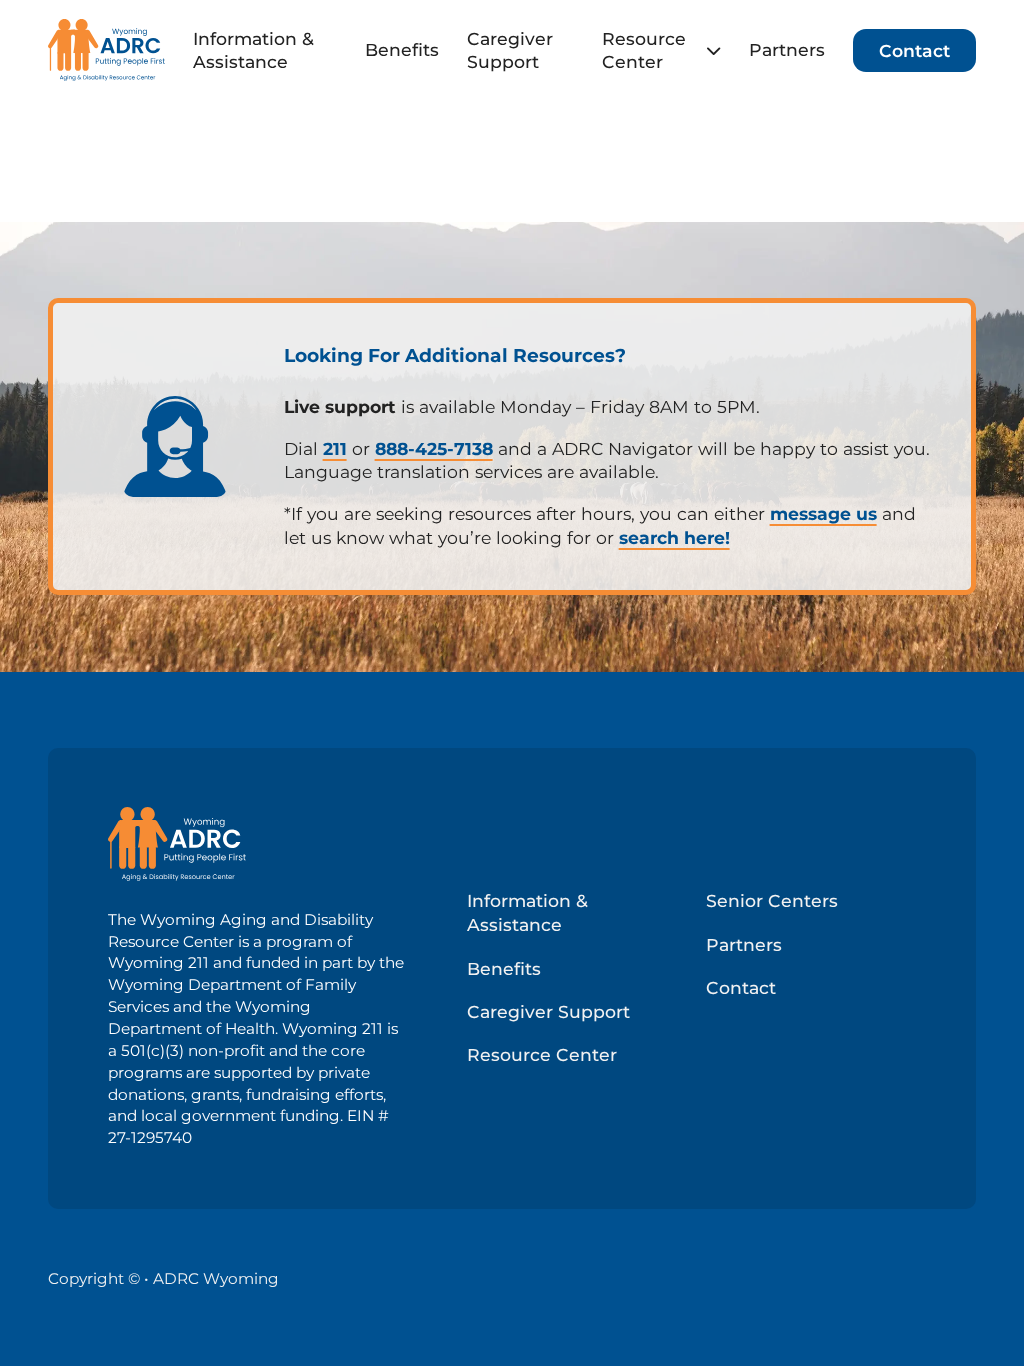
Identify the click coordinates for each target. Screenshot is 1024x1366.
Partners (787, 49)
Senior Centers (772, 900)
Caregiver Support (510, 50)
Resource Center (644, 50)
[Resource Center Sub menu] (713, 50)
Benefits (402, 49)
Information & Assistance (253, 50)
